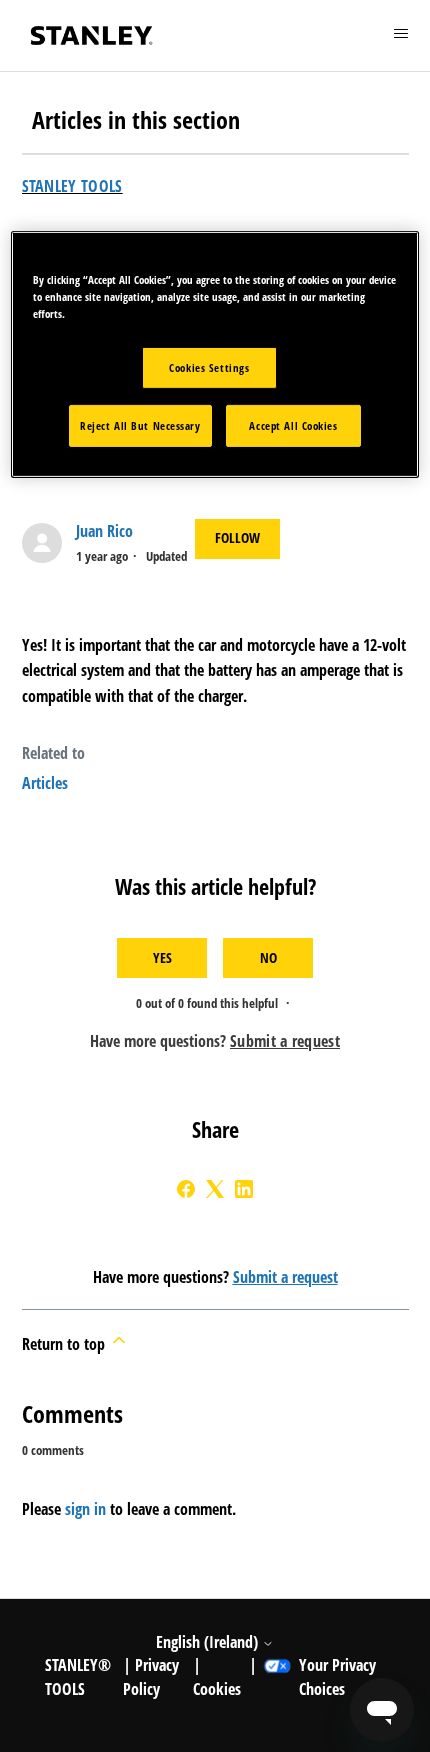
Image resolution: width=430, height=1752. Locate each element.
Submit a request (285, 1277)
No (268, 957)
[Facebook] (186, 1189)
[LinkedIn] (244, 1189)
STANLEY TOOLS (72, 186)
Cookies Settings (209, 367)
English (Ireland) (209, 1642)
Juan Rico (104, 531)
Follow (237, 537)
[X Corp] (215, 1189)
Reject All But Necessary (140, 425)
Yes (162, 957)
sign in (85, 1509)
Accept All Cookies (293, 425)
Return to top (65, 1344)
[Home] (92, 35)
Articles (45, 783)
